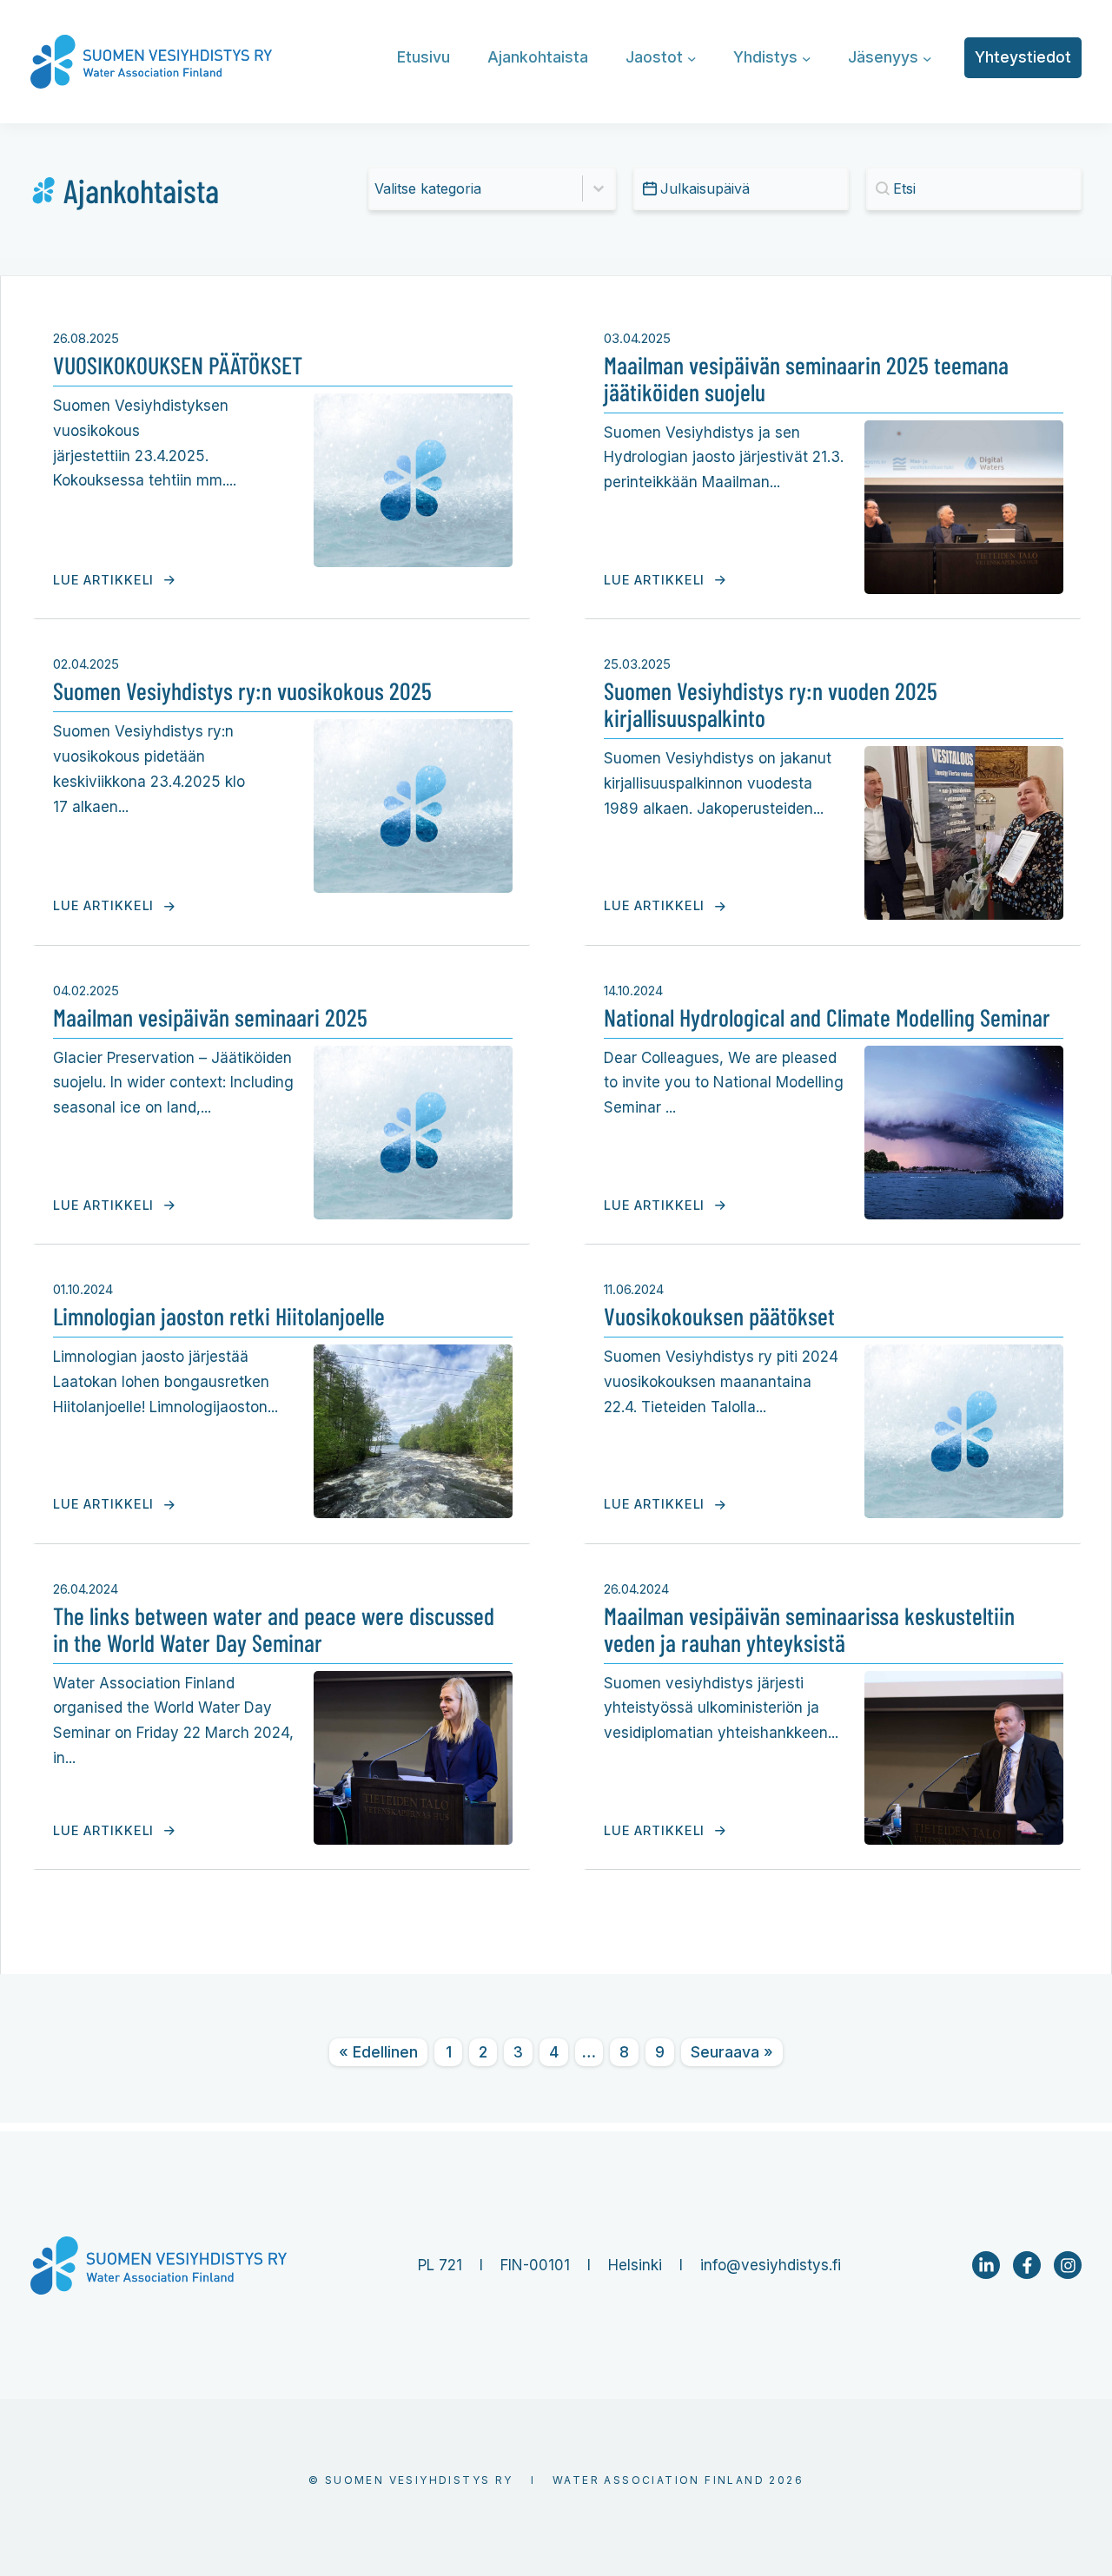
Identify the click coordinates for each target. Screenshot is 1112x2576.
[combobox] (476, 188)
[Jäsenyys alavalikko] (927, 58)
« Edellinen (378, 2052)
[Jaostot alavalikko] (692, 58)
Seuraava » (732, 2052)
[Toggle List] (599, 188)
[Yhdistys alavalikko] (807, 58)
